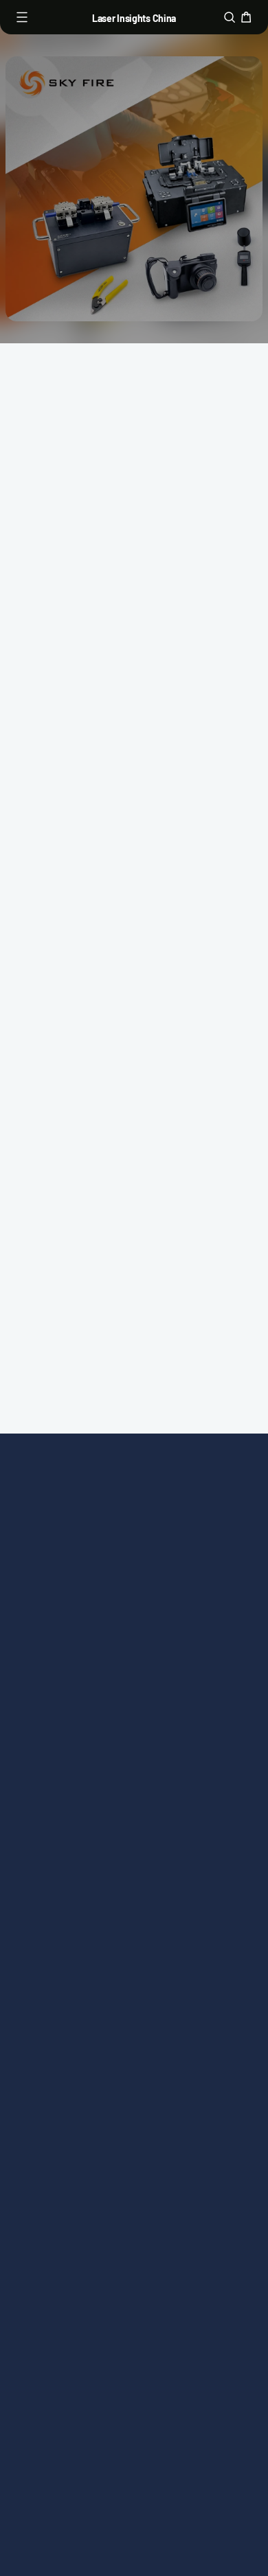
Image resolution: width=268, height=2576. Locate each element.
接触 (152, 1640)
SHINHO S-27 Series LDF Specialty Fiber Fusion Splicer (198, 1106)
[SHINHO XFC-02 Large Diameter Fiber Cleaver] (201, 792)
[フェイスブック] (89, 2353)
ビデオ (158, 1565)
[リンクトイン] (149, 2353)
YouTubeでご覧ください (134, 1263)
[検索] (230, 17)
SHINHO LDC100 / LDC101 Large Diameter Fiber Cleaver (191, 659)
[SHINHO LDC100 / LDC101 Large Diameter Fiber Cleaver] (201, 555)
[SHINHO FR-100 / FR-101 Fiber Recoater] (67, 792)
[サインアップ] (231, 2283)
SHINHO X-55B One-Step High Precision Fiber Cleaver (64, 1106)
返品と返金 (53, 1872)
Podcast (161, 1590)
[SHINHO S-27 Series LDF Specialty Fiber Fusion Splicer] (201, 1011)
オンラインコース (71, 1609)
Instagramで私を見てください (134, 1340)
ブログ (158, 1615)
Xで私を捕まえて (134, 1378)
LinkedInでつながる (134, 1455)
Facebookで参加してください (134, 1301)
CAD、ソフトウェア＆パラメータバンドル (71, 1676)
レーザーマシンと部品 (71, 1574)
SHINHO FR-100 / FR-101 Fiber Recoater (67, 878)
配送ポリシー (59, 1897)
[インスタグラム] (119, 2353)
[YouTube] (179, 2353)
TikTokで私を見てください (134, 1417)
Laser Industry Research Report (67, 1729)
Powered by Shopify (134, 2416)
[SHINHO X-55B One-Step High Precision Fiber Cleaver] (67, 1011)
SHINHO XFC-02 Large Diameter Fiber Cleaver (187, 887)
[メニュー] (22, 17)
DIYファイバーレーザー (192, 1674)
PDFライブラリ (64, 1633)
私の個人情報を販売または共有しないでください (71, 1940)
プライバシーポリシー (71, 1838)
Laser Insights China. (152, 2398)
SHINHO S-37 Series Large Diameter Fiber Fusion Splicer (64, 651)
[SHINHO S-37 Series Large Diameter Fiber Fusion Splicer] (67, 555)
